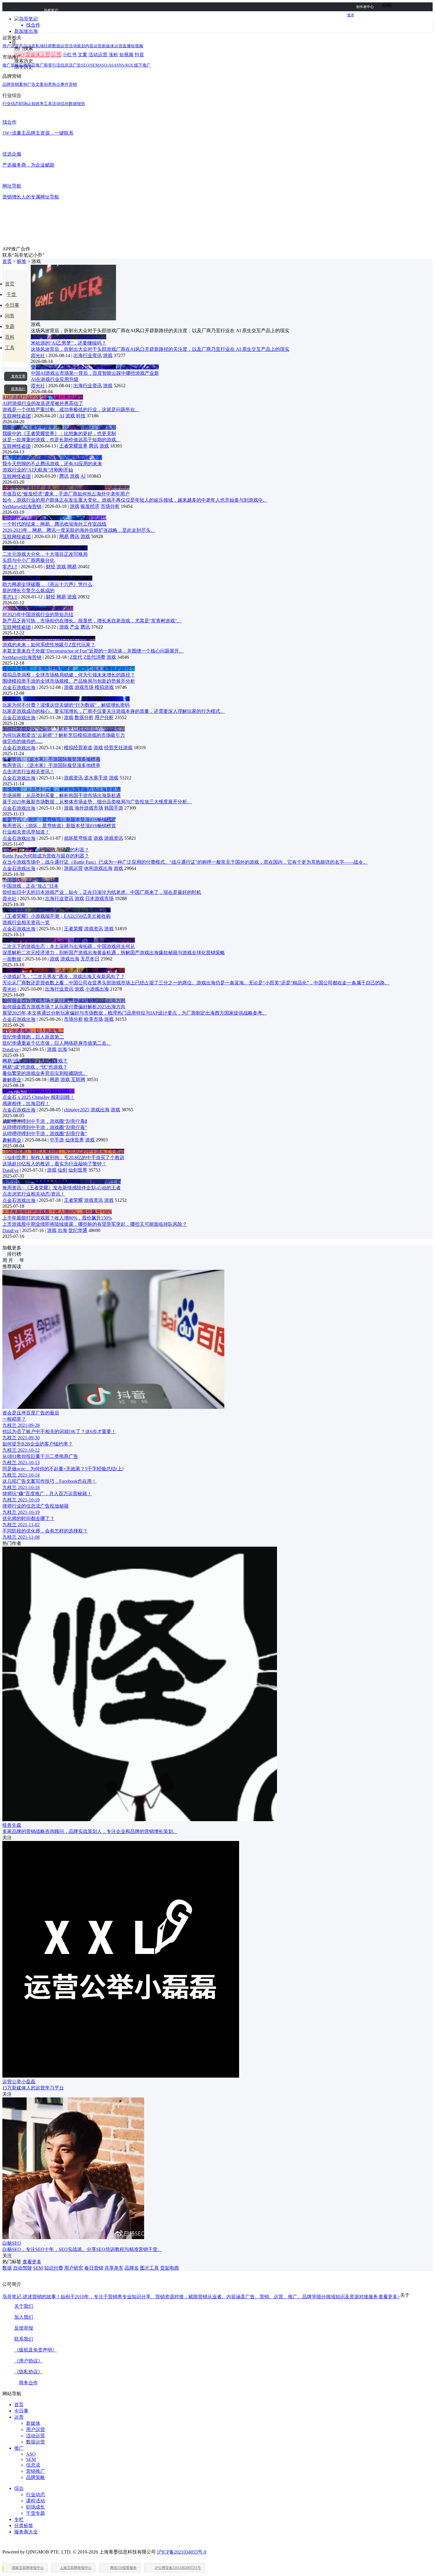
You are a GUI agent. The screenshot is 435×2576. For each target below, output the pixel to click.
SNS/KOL (125, 65)
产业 (75, 627)
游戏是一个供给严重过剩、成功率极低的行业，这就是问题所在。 (71, 410)
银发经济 (90, 506)
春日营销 (94, 2268)
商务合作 (28, 2383)
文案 (83, 55)
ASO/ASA (108, 65)
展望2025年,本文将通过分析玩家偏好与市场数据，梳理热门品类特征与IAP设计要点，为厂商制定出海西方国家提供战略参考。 (135, 1013)
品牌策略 (36, 2477)
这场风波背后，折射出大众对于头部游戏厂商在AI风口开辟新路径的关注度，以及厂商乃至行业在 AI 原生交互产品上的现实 (160, 349)
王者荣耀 (73, 929)
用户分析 (104, 717)
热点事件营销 (65, 84)
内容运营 (94, 46)
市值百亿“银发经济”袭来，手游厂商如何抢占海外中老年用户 (66, 488)
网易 (64, 536)
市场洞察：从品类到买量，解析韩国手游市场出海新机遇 (62, 789)
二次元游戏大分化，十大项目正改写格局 (45, 548)
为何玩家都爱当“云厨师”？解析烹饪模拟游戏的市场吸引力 (64, 729)
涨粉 (113, 55)
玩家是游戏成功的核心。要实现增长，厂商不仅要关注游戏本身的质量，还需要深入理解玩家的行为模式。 (114, 711)
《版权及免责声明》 (36, 2350)
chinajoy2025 (77, 1110)
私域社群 (44, 46)
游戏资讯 (73, 778)
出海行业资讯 (88, 355)
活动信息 (60, 104)
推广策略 (11, 65)
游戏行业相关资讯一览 (26, 922)
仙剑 (62, 1170)
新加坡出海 (26, 31)
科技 (81, 416)
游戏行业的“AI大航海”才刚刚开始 (38, 470)
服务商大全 (26, 2532)
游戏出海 (70, 959)
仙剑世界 (78, 1170)
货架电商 (170, 2268)
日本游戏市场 (99, 898)
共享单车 (114, 2268)
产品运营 (27, 46)
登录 (351, 15)
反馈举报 (24, 2328)
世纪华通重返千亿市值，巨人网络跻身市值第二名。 (57, 1043)
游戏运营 (73, 868)
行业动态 (11, 104)
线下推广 (142, 65)
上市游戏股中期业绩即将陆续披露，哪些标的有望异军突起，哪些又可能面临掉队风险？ (95, 1224)
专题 (10, 326)
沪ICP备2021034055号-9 (182, 2552)
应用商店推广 (31, 65)
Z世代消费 (94, 657)
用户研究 (74, 2268)
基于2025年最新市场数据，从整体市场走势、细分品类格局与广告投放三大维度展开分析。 (97, 802)
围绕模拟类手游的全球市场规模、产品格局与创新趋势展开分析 (69, 681)
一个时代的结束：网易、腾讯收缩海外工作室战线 (54, 518)
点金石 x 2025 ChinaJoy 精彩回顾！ (38, 1091)
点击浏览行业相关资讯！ (28, 772)
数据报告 (77, 104)
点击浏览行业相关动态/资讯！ (34, 1194)
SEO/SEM (90, 65)
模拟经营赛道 (78, 748)
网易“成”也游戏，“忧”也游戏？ (35, 1061)
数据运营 (60, 46)
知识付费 (54, 2268)
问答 (10, 316)
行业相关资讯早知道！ (26, 832)
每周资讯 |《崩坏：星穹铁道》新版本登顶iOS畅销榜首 (59, 819)
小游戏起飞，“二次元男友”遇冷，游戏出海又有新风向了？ (64, 970)
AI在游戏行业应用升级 (55, 379)
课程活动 (36, 2501)
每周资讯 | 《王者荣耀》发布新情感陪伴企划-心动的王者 (62, 1182)
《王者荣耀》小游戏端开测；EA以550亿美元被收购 (57, 910)
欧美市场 (94, 1019)
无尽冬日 (90, 959)
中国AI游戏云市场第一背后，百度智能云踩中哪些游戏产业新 (95, 367)
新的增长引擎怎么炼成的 (28, 591)
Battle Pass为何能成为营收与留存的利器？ (46, 850)
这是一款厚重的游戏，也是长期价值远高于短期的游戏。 (62, 440)
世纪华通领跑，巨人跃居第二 (33, 1031)
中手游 (57, 1140)
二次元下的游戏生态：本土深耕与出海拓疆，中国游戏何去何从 (69, 940)
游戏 (108, 355)
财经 (51, 567)
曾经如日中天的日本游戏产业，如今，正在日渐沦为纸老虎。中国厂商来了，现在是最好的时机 (102, 892)
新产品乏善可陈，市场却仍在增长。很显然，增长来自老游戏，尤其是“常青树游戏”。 (92, 621)
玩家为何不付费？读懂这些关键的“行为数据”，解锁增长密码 (66, 699)
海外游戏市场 (89, 808)
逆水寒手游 (96, 778)
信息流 (33, 2465)
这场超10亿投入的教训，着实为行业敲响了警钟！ (54, 1164)
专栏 (19, 2519)
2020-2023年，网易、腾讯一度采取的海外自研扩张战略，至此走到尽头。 (79, 530)
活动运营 (98, 55)
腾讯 (94, 446)
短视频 (126, 55)
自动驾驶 (22, 2268)
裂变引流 (52, 65)
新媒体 (33, 2423)
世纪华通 (78, 1230)
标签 (22, 261)
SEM (38, 2268)
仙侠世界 (75, 1140)
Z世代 (76, 657)
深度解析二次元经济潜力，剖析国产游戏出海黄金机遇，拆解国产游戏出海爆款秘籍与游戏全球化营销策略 (114, 953)
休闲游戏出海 (98, 868)
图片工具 (149, 2268)
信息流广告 (71, 65)
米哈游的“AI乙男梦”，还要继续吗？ (69, 337)
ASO (31, 2454)
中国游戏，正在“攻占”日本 (30, 880)
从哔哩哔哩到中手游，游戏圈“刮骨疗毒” (45, 1121)
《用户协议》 (28, 2361)
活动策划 (77, 46)
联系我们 (24, 2339)
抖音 (139, 55)
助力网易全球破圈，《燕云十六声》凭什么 (47, 578)
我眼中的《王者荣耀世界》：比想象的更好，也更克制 (59, 427)
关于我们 (24, 2306)
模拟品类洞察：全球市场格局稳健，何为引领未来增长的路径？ (69, 669)
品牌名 (132, 2268)
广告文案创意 (40, 84)
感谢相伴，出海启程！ (26, 1103)
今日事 (12, 305)
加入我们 (24, 2317)
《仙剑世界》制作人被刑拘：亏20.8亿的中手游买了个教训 (63, 1151)
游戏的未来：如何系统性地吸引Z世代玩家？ (49, 638)
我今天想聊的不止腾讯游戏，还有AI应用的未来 (52, 457)
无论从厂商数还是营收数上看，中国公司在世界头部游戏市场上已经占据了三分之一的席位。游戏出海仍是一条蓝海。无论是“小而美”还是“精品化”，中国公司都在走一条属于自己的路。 (196, 983)
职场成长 (36, 2507)
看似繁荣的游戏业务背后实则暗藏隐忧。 (45, 1073)
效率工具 (44, 104)
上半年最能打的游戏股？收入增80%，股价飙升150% (57, 1212)
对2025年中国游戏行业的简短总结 (38, 608)
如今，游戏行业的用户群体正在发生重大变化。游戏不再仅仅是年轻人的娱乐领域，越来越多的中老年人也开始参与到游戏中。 (135, 500)
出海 (62, 1049)
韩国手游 (114, 808)
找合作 (33, 25)
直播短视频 (133, 46)
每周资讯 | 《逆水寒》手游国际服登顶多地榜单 (51, 759)
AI (62, 416)
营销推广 (36, 2471)
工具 (10, 348)
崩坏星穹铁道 (78, 838)
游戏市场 (84, 687)
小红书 (70, 55)
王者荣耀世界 (73, 446)
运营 (56, 55)
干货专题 (36, 2513)
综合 (19, 2488)
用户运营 (11, 46)
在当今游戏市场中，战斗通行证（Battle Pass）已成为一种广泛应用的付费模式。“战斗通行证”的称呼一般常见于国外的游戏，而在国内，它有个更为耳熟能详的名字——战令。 (185, 862)
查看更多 (32, 2262)
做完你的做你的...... (22, 741)
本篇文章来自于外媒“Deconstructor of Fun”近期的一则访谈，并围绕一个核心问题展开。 (93, 651)
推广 (19, 2448)
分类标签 (24, 2526)
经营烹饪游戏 (118, 748)
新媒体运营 (38, 55)
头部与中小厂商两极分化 (28, 560)
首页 (7, 261)
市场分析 (110, 506)
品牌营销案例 (15, 84)
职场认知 (27, 104)
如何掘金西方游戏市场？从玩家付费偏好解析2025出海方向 (64, 1000)
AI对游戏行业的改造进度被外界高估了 (43, 397)
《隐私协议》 (28, 2372)
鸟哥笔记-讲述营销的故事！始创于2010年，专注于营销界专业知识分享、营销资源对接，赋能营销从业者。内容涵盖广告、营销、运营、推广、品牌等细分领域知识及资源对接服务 (201, 2297)
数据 (7, 2268)
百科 (10, 337)
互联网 (78, 1079)
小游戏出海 (97, 989)
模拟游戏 (104, 687)
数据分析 (84, 717)
